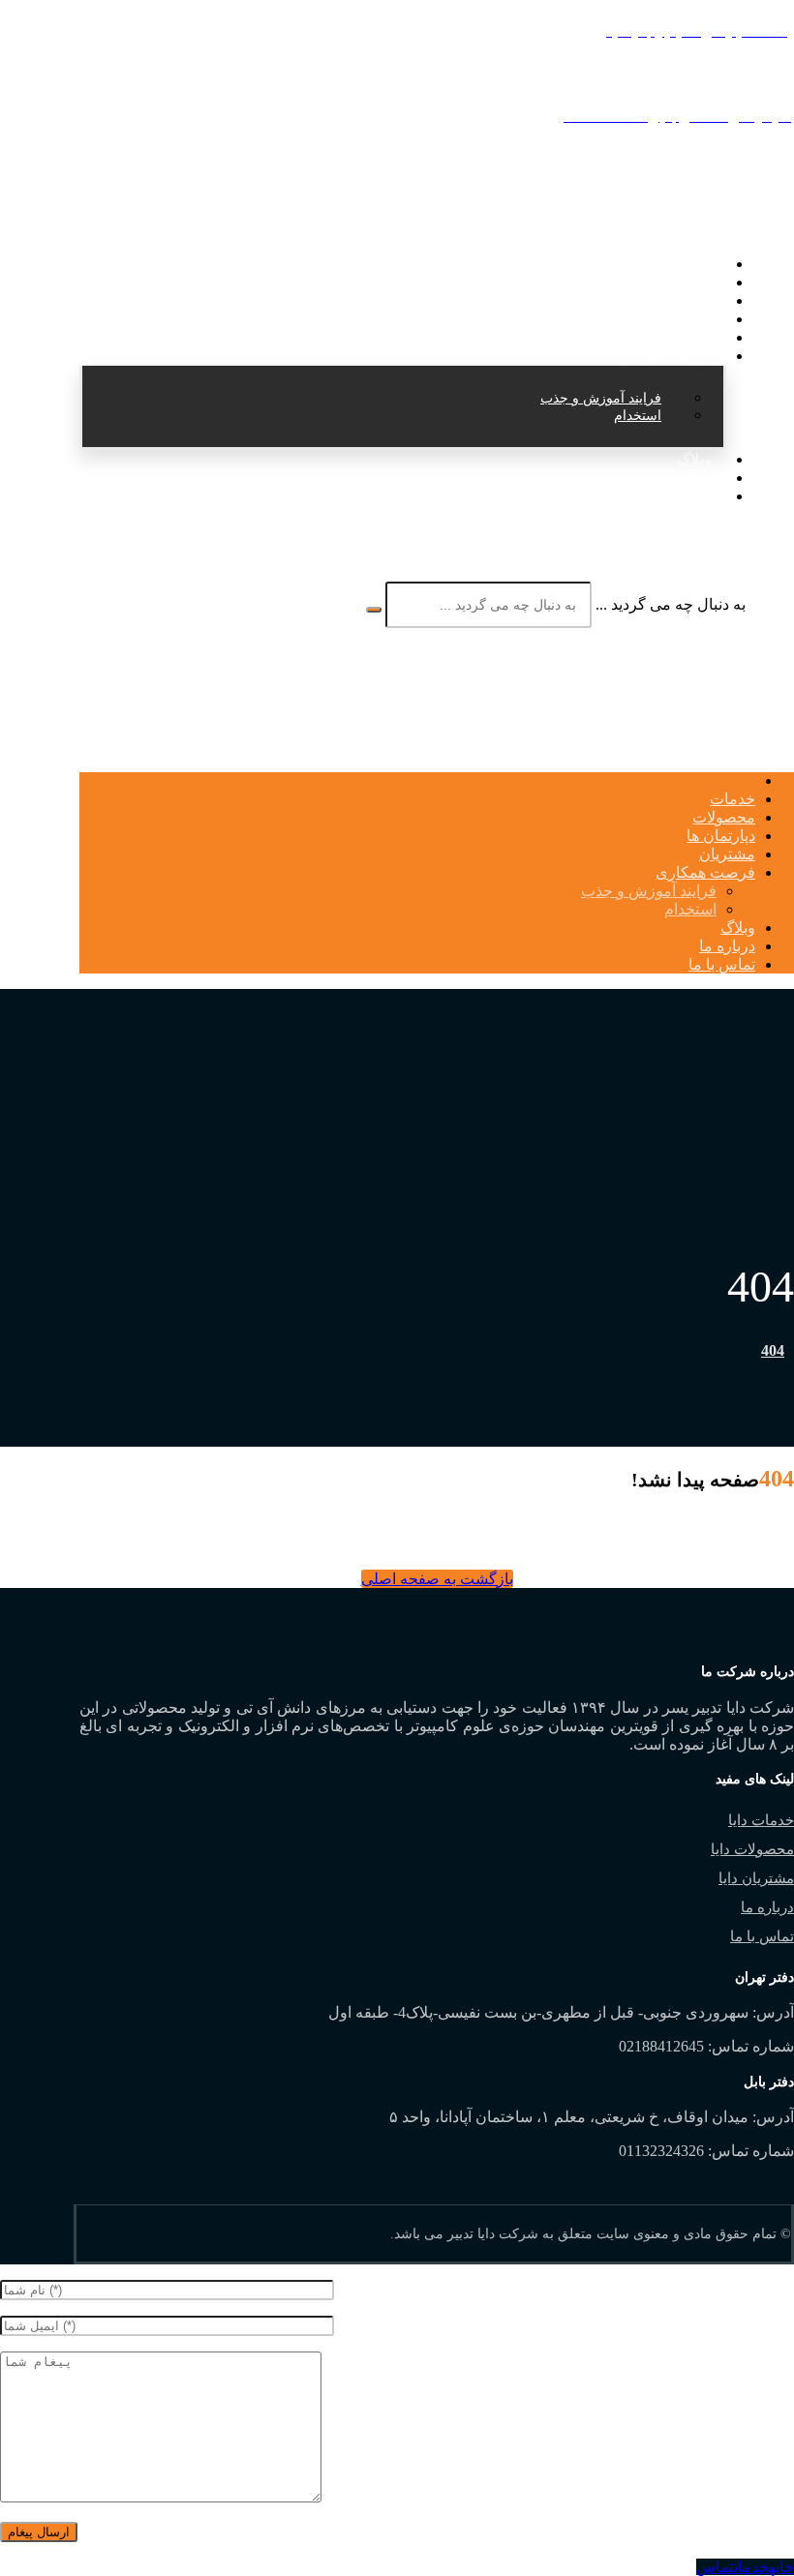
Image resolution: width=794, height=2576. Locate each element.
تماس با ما (762, 1936)
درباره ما (767, 1907)
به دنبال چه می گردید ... (671, 604)
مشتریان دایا (756, 1878)
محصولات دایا (752, 1849)
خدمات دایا (761, 1820)
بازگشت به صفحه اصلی (437, 1579)
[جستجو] (374, 610)
